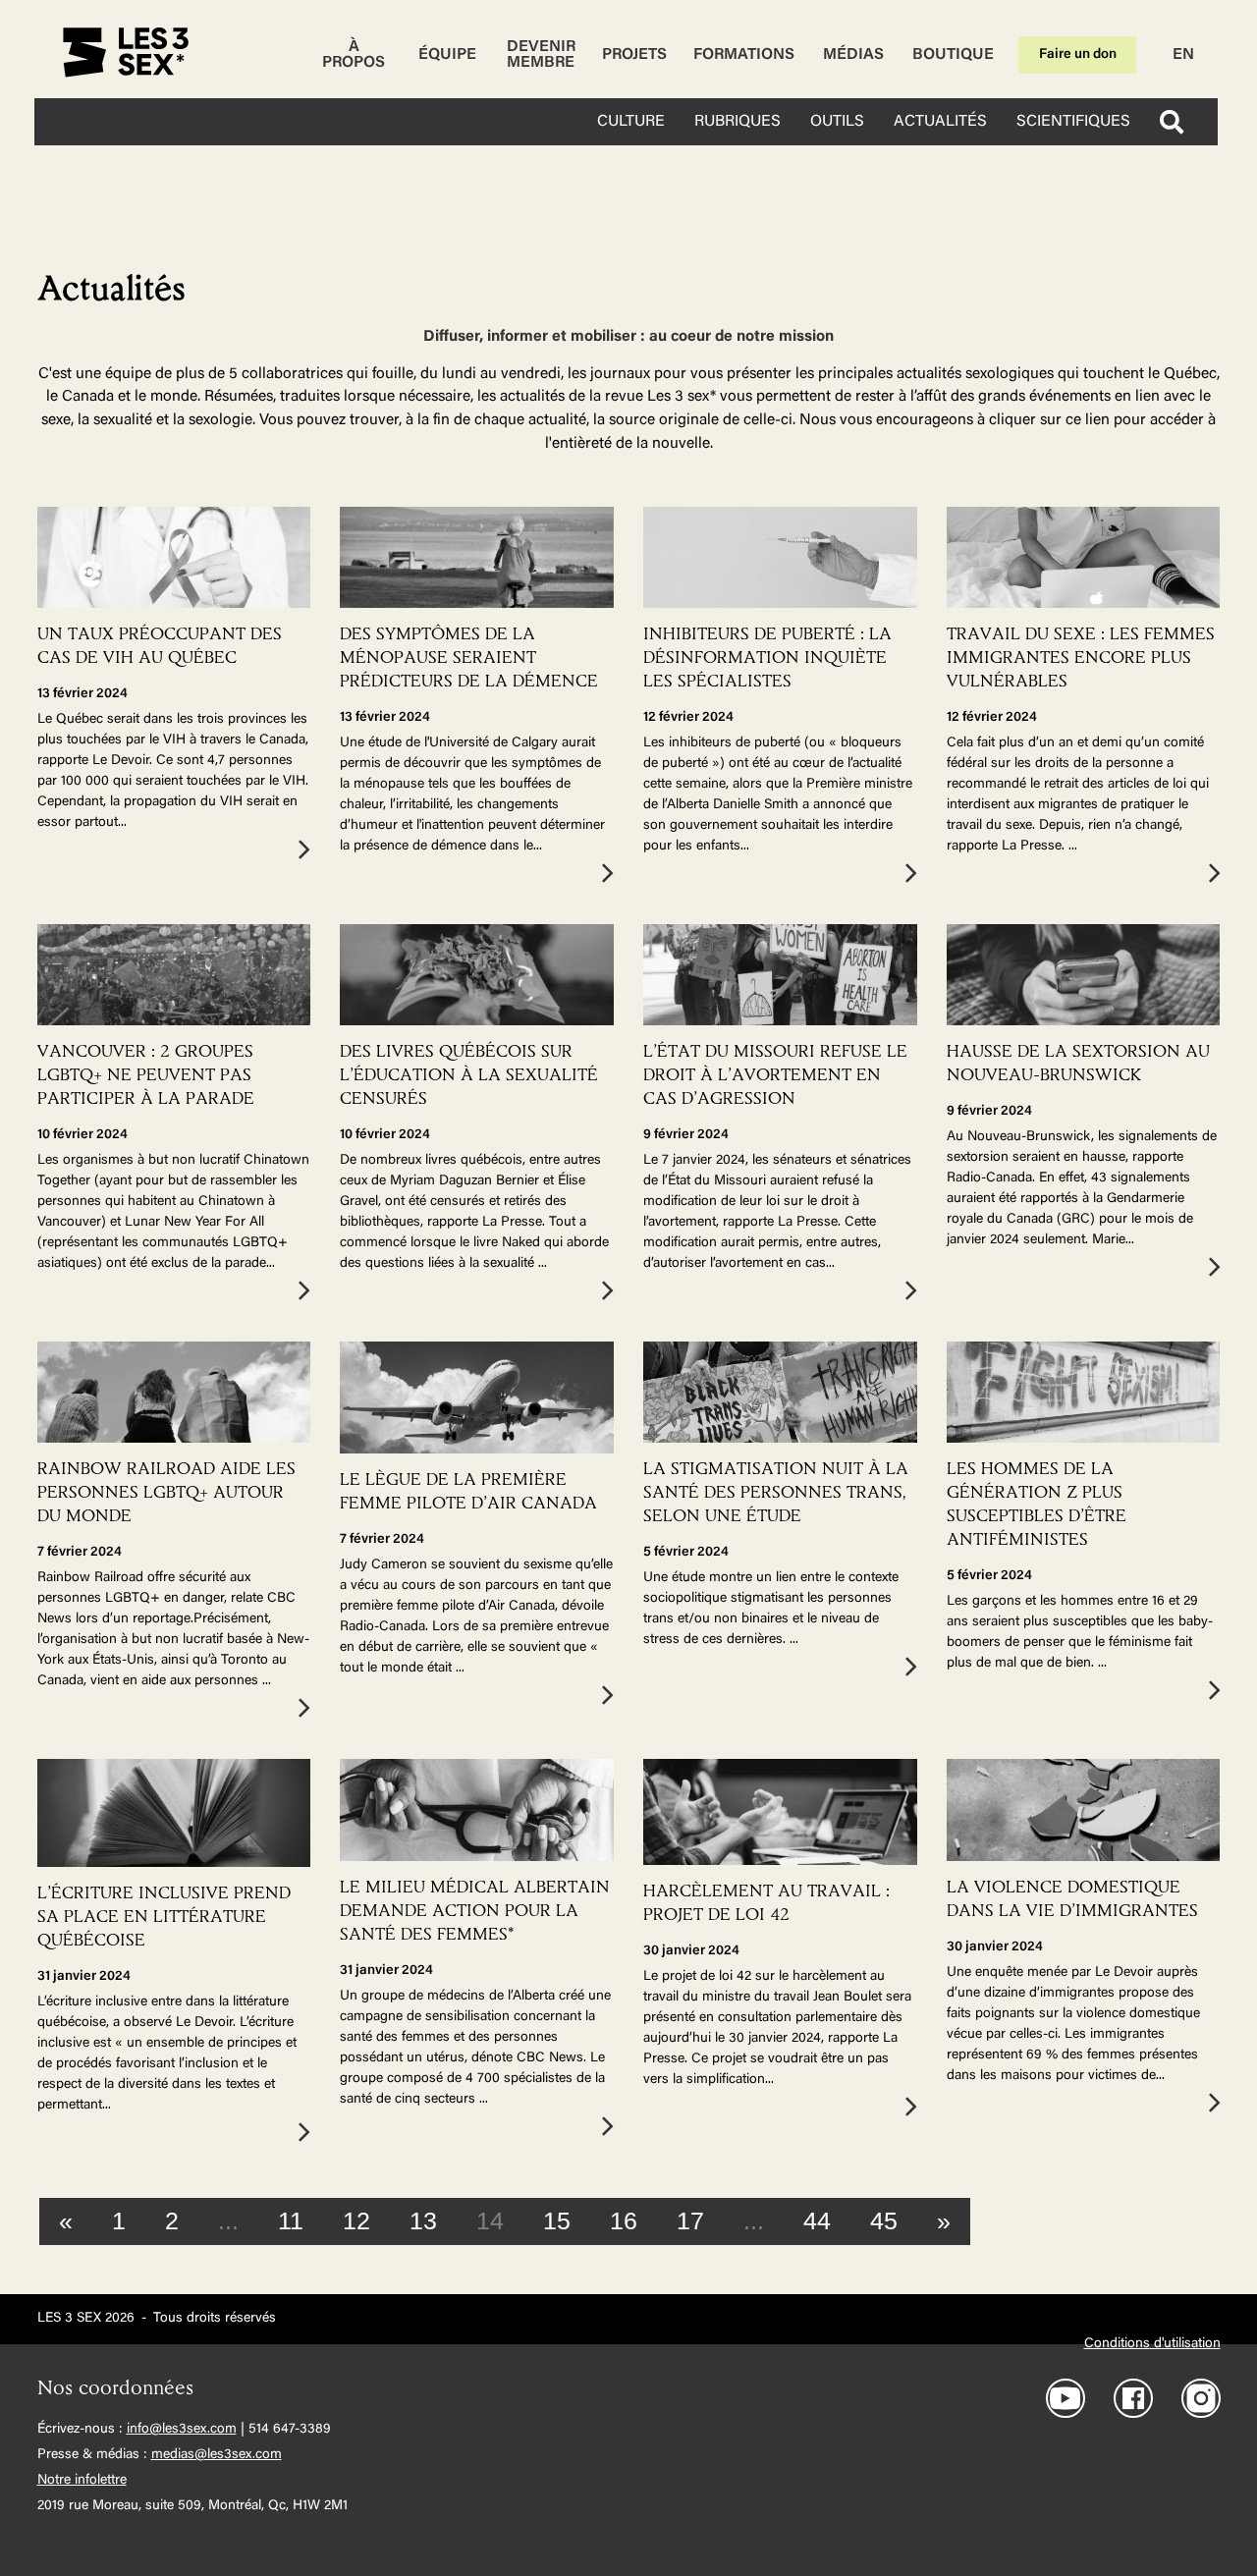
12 (356, 2220)
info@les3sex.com (182, 2430)
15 (557, 2220)
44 (817, 2220)
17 (690, 2220)
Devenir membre (541, 55)
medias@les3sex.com (217, 2455)
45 (884, 2220)
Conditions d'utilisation (1152, 2344)
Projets (634, 55)
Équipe (447, 55)
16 (624, 2220)
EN (1183, 55)
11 (291, 2220)
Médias (853, 55)
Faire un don (1078, 55)
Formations (744, 55)
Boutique (953, 55)
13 (423, 2220)
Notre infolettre (82, 2481)
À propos (354, 55)
